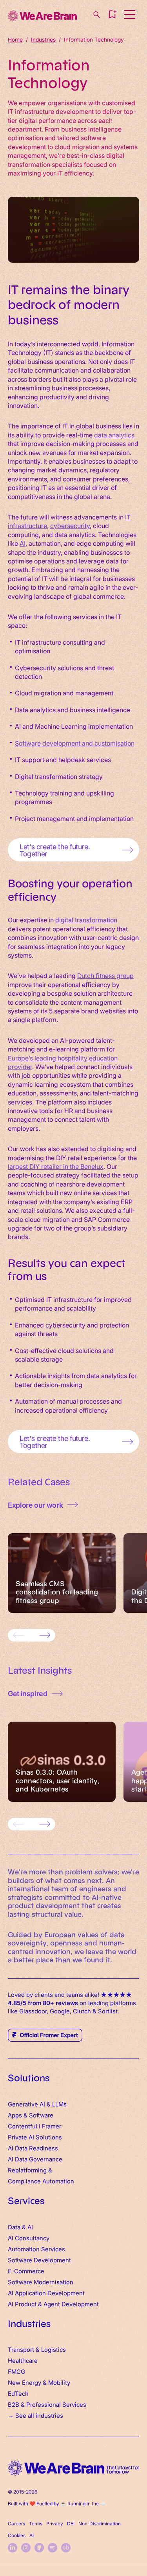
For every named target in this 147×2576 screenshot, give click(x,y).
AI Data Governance (35, 2159)
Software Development (39, 2260)
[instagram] (26, 2548)
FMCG (16, 2371)
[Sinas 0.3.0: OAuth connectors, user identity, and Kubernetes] (62, 1762)
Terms (36, 2523)
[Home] (42, 16)
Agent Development (71, 2304)
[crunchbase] (66, 2548)
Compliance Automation (41, 2181)
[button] (112, 15)
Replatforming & (31, 2170)
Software (41, 2115)
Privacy (55, 2523)
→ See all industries (35, 2415)
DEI (71, 2523)
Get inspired (28, 1693)
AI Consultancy (29, 2238)
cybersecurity (70, 525)
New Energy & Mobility (39, 2382)
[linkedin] (13, 2548)
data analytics (114, 435)
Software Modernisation (41, 2282)
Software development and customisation (75, 743)
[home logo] (73, 2468)
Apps (15, 2115)
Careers (16, 2523)
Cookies (17, 2535)
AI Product (22, 2304)
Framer (52, 2126)
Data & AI (20, 2227)
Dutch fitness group (105, 975)
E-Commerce (26, 2271)
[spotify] (53, 2548)
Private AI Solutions (35, 2137)
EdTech (18, 2393)
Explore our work (35, 1505)
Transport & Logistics (37, 2349)
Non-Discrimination (100, 2523)
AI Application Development (46, 2293)
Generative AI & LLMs (37, 2104)
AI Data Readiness (33, 2148)
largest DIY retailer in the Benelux (56, 1166)
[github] (39, 2548)
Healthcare (23, 2360)
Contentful (23, 2126)
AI (23, 543)
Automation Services (36, 2249)
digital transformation (86, 920)
